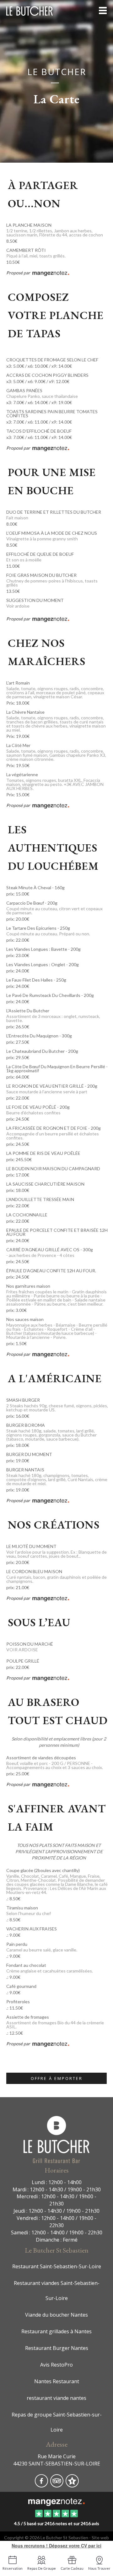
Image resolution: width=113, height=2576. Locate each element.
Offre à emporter (57, 2078)
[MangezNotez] (72, 2485)
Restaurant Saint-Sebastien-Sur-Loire (57, 2266)
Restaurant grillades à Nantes (56, 2331)
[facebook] (42, 2485)
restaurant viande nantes (56, 2398)
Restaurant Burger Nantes (57, 2348)
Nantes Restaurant (57, 2381)
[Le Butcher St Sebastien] (56, 2501)
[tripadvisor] (57, 2485)
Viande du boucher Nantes (56, 2315)
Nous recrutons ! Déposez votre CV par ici (56, 2546)
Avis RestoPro (56, 2365)
